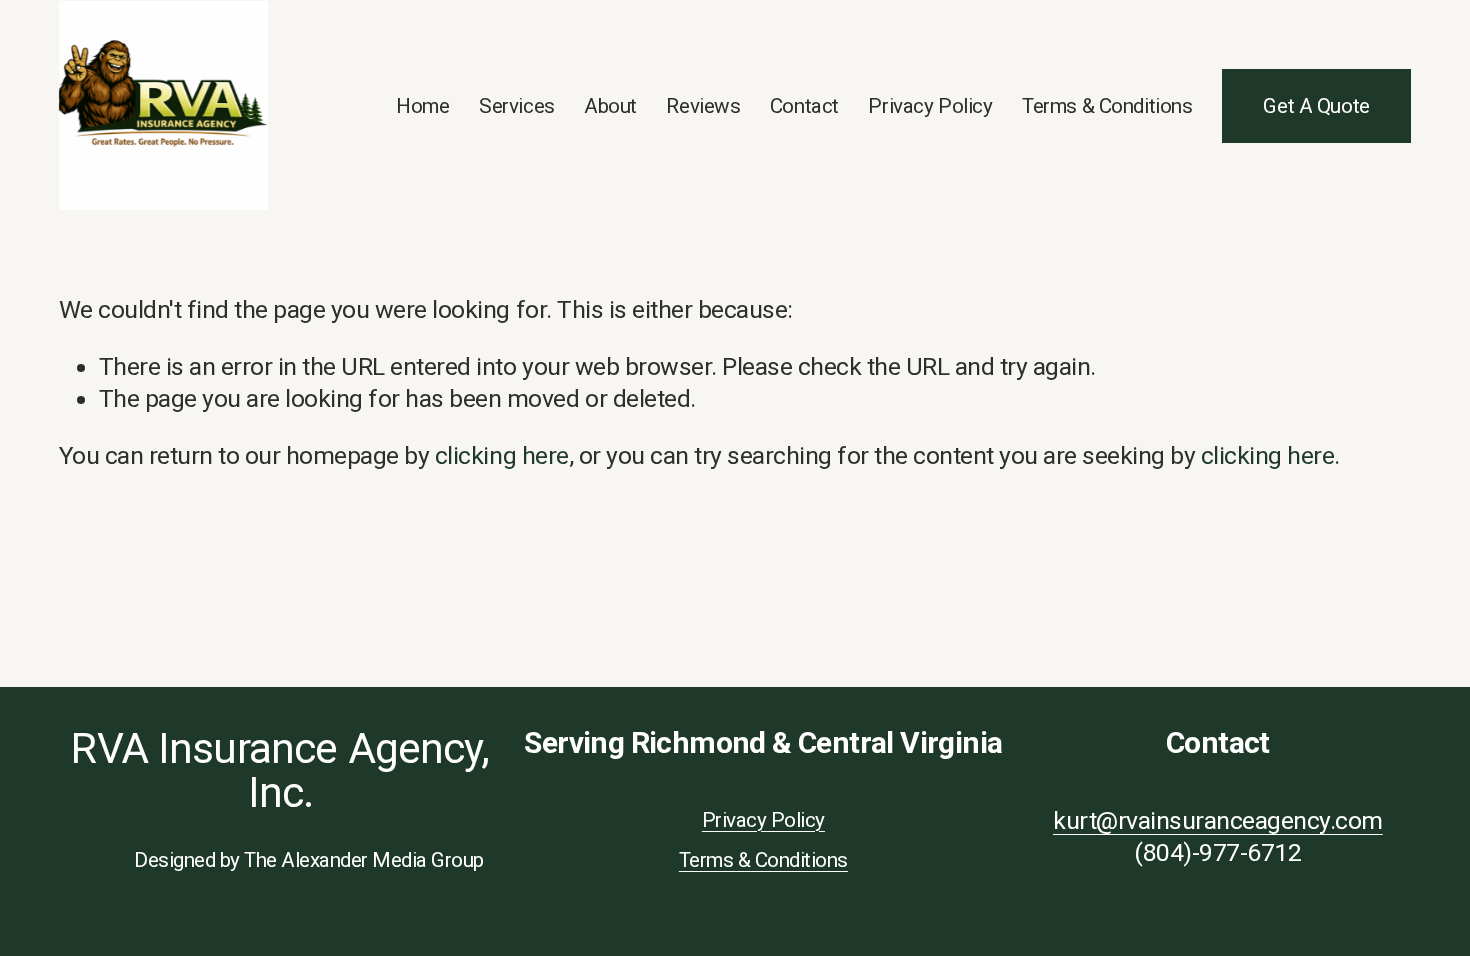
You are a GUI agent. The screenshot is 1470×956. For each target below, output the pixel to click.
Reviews (703, 106)
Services (517, 106)
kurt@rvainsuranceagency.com (1218, 820)
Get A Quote (1316, 106)
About (610, 106)
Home (422, 106)
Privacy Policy (930, 106)
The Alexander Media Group (364, 860)
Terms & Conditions (1107, 106)
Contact (804, 106)
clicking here (502, 455)
